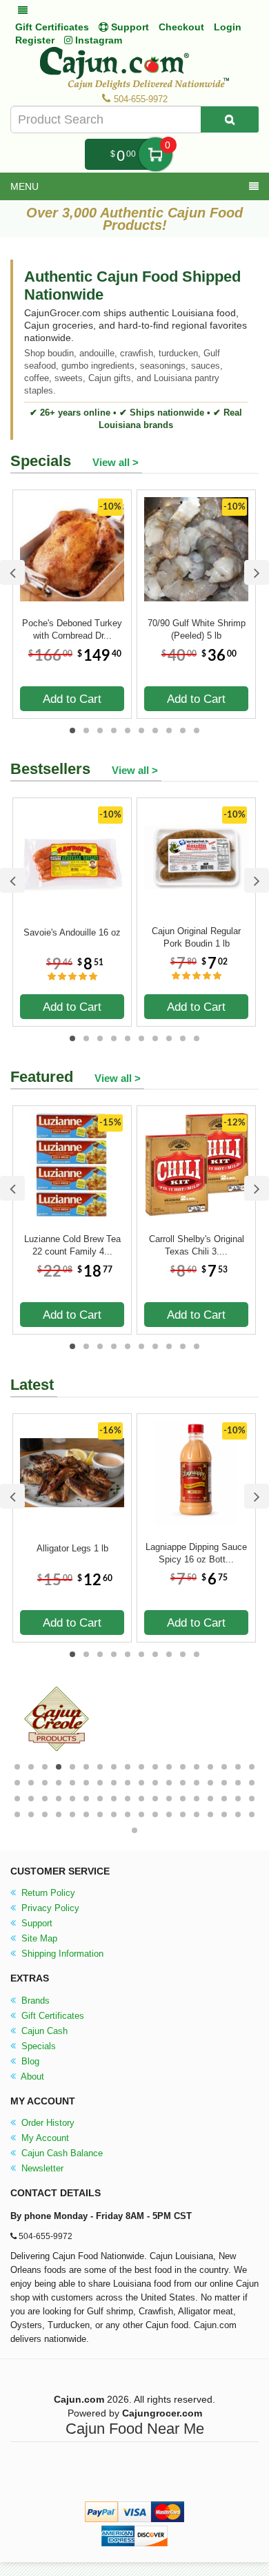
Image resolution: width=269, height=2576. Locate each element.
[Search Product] (230, 119)
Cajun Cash (43, 2031)
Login (228, 27)
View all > (116, 462)
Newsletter (41, 2168)
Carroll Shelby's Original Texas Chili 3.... (197, 1245)
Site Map (38, 1938)
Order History (47, 2123)
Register (35, 40)
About (31, 2076)
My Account (44, 2138)
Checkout (181, 27)
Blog (29, 2061)
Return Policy (47, 1893)
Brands (34, 2001)
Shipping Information (61, 1954)
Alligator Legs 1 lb (72, 1548)
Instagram (97, 40)
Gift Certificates (52, 27)
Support (36, 1923)
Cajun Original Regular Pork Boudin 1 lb (196, 937)
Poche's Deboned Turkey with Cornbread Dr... (72, 629)
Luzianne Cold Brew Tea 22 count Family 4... (72, 1245)
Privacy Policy (49, 1908)
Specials (37, 2046)
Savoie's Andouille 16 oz (72, 932)
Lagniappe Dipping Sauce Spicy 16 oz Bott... (196, 1553)
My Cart (156, 154)
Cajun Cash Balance (61, 2153)
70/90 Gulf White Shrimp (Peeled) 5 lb (197, 629)
